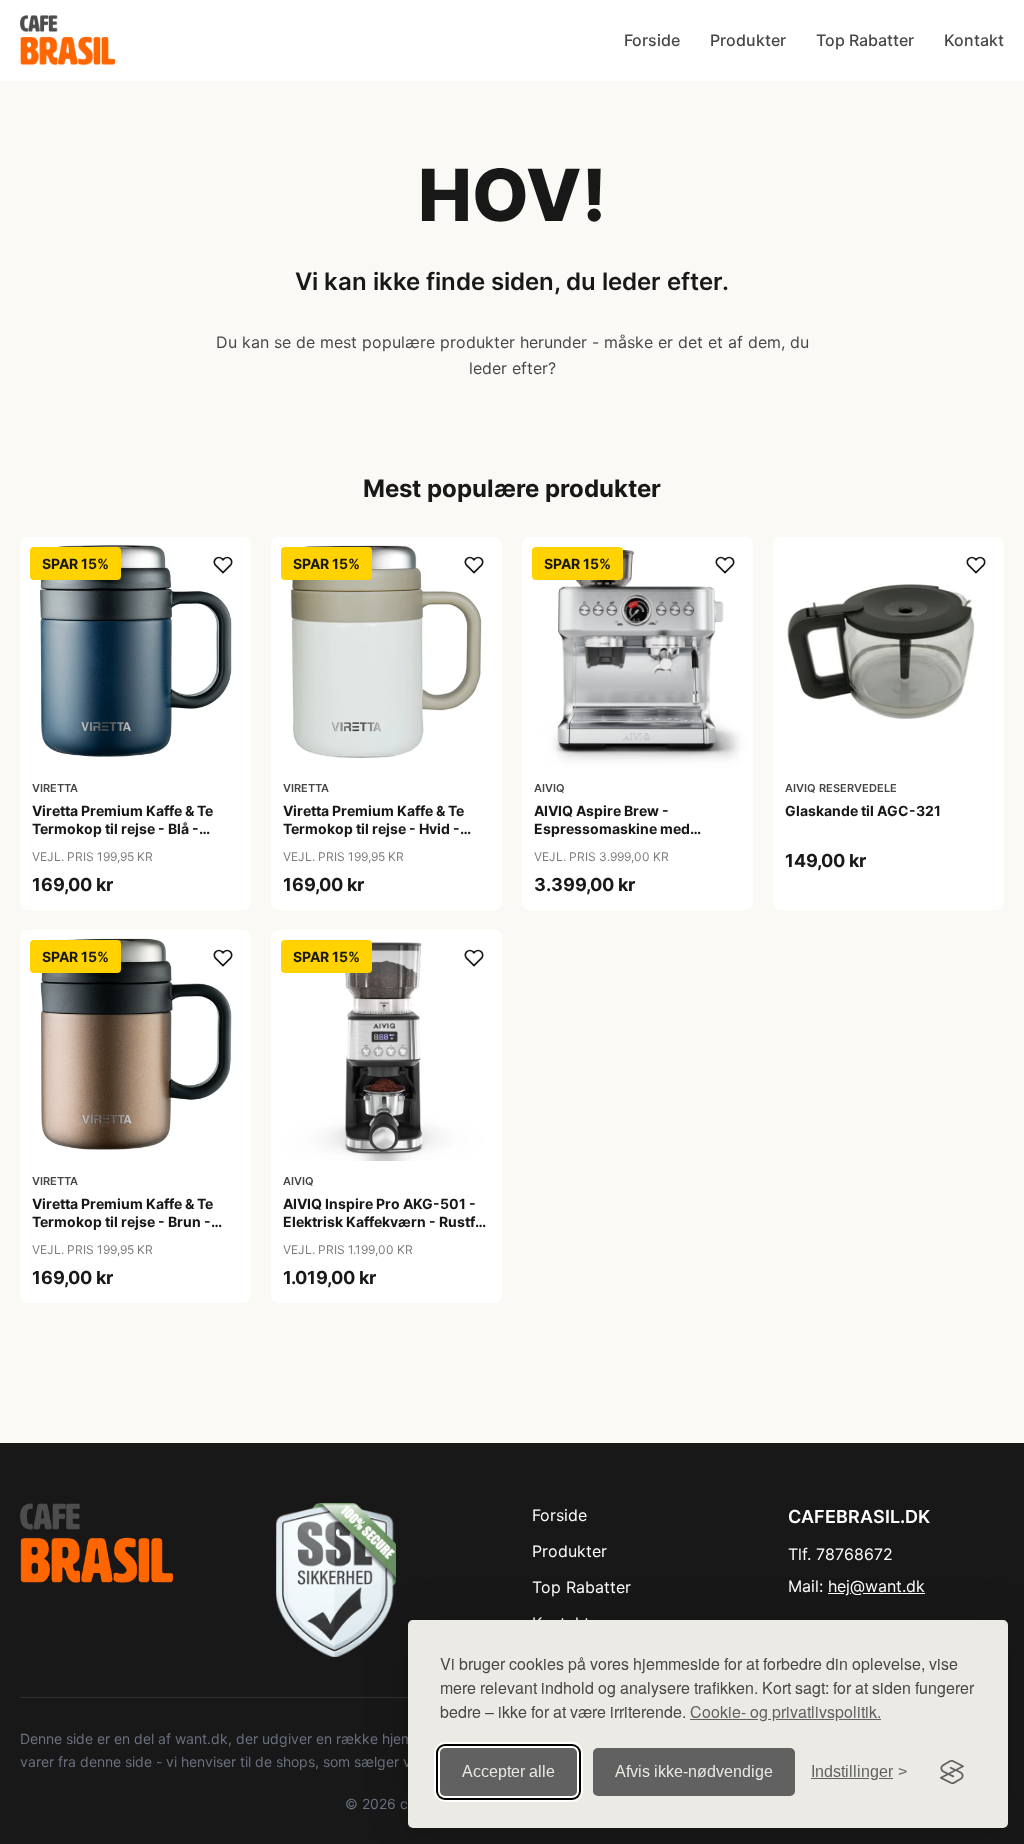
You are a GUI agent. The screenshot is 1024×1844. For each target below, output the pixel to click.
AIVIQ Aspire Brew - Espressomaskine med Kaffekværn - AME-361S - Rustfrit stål (622, 838)
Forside (652, 40)
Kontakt (974, 40)
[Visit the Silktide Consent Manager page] (952, 1772)
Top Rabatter (865, 40)
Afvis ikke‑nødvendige (694, 1771)
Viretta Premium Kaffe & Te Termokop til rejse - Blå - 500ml (122, 828)
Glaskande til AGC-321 (863, 810)
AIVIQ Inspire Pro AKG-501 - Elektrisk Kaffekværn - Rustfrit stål (386, 1221)
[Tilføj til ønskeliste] (223, 565)
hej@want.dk (876, 1586)
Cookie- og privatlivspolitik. (785, 1711)
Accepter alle (508, 1771)
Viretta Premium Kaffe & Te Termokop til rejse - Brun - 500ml (122, 1221)
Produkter (748, 40)
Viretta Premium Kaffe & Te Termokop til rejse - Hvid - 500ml (373, 828)
